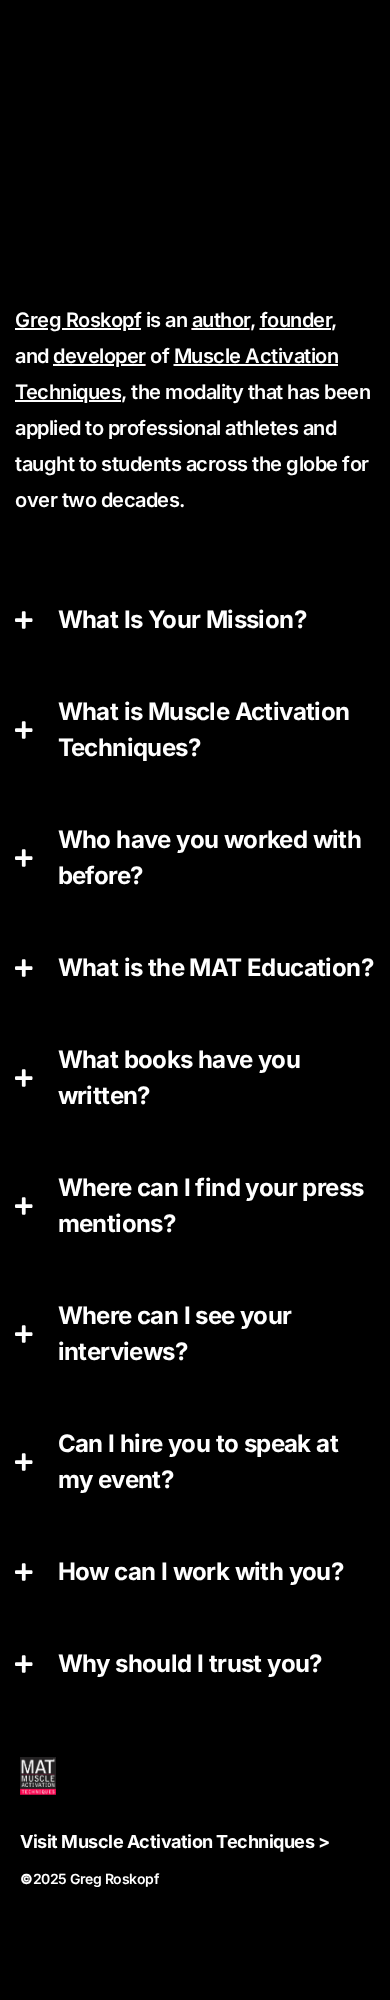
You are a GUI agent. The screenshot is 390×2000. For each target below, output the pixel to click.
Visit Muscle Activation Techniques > (174, 1841)
